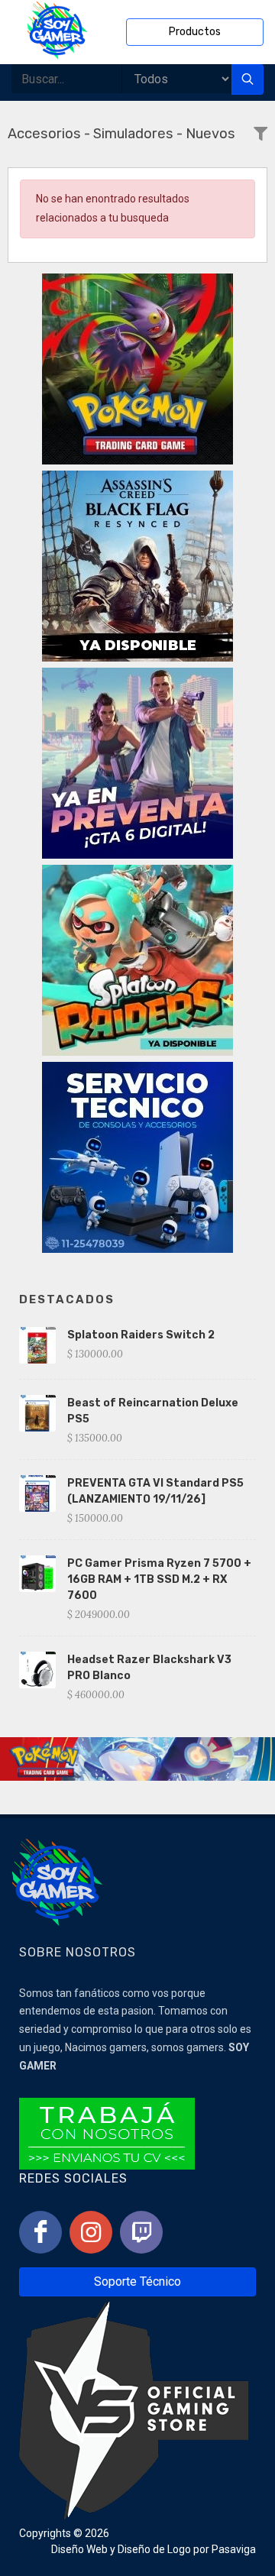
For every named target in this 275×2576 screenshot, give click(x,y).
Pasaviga (234, 2549)
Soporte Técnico (137, 2282)
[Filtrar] (260, 135)
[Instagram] (91, 2232)
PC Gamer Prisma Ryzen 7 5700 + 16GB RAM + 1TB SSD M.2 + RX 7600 (159, 1579)
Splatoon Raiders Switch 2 (141, 1335)
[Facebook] (40, 2232)
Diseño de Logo (154, 2549)
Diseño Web (79, 2549)
